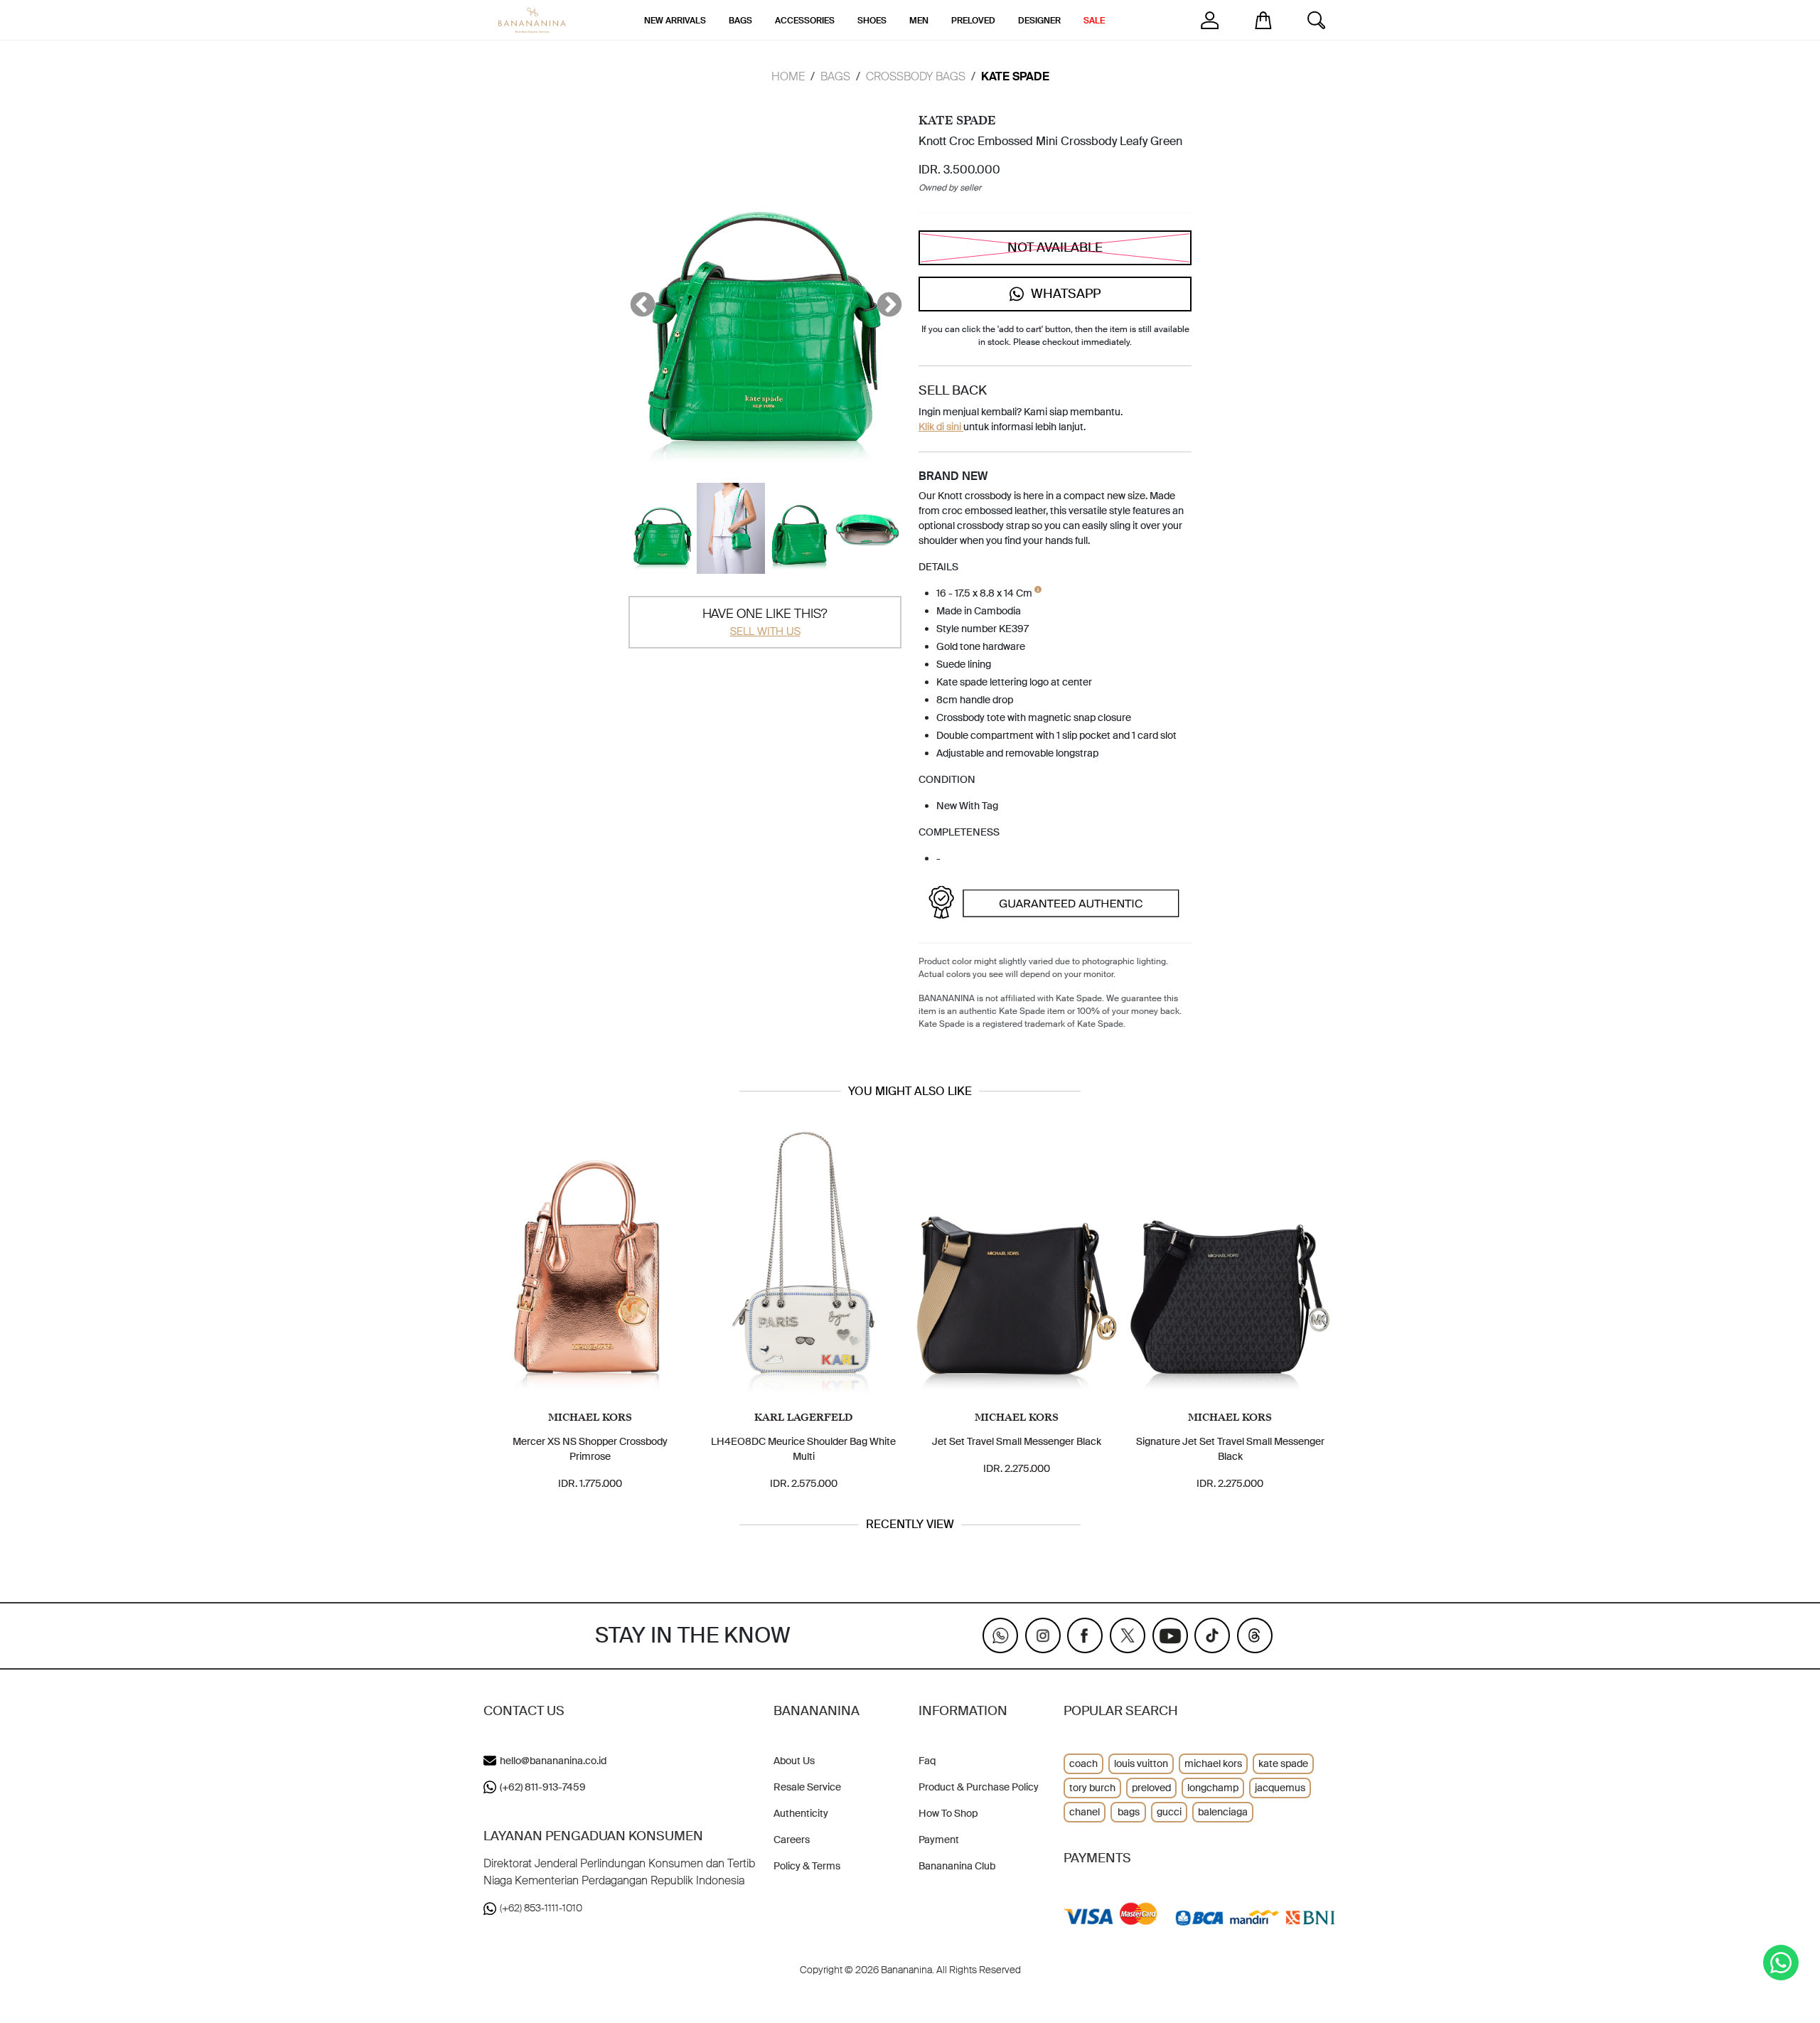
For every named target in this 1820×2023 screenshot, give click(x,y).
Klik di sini (941, 427)
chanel (1085, 1812)
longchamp (1213, 1788)
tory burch (1092, 1788)
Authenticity (801, 1813)
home (788, 76)
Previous (636, 299)
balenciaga (1223, 1812)
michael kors (1213, 1763)
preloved (1151, 1788)
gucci (1169, 1812)
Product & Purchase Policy (979, 1787)
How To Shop (948, 1813)
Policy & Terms (807, 1866)
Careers (792, 1840)
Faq (927, 1761)
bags (1129, 1812)
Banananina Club (957, 1866)
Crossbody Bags (916, 76)
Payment (939, 1840)
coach (1083, 1763)
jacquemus (1280, 1788)
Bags (835, 76)
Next (882, 299)
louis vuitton (1141, 1763)
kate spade (1283, 1763)
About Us (794, 1761)
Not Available (1055, 247)
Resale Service (807, 1787)
